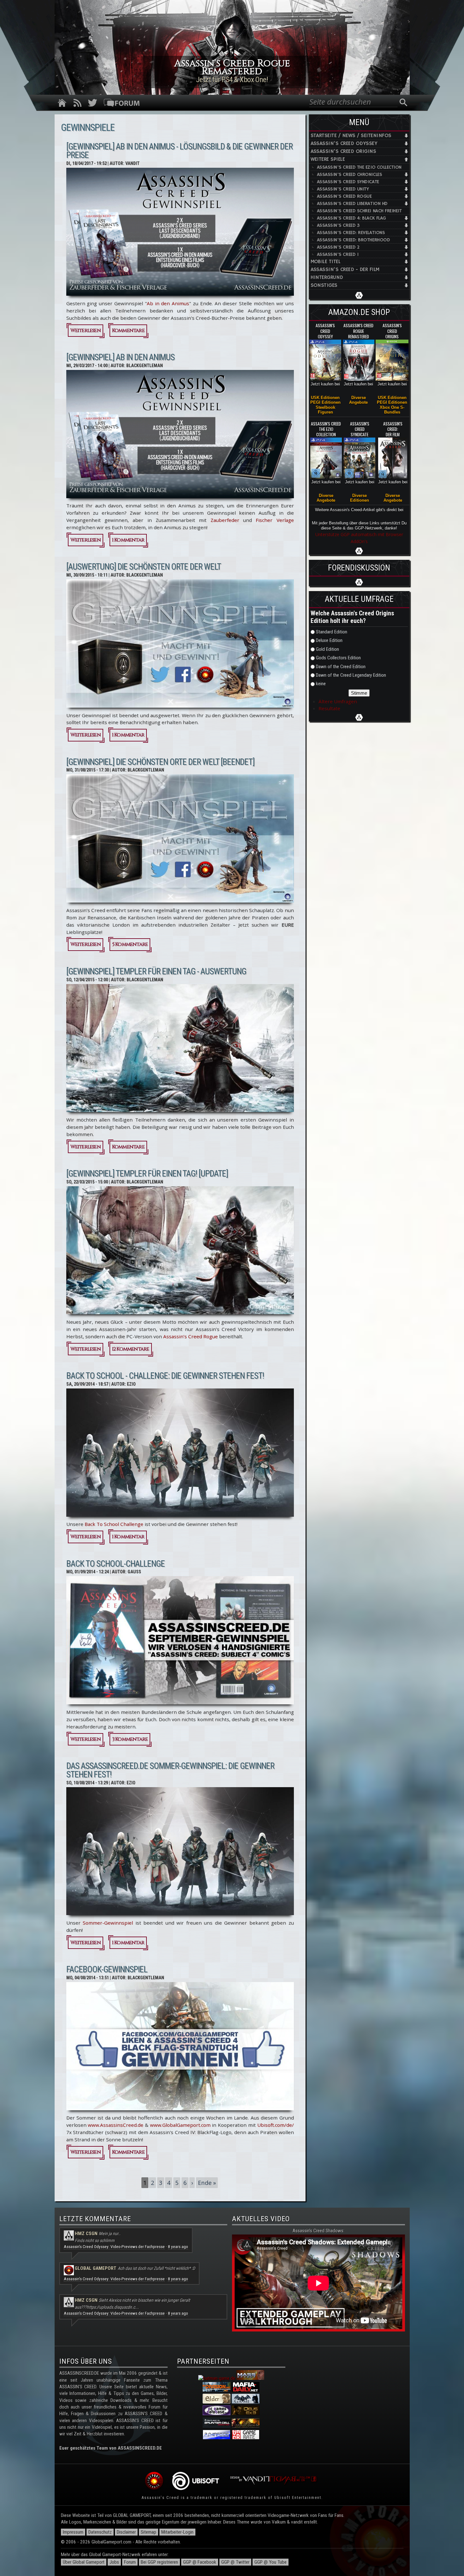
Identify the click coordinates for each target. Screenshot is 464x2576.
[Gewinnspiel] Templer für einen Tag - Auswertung (156, 971)
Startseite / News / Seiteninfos (351, 136)
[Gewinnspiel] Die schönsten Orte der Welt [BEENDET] (160, 762)
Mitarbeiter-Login (177, 2532)
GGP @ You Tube (271, 2562)
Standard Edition (332, 632)
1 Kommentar (128, 540)
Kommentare (128, 331)
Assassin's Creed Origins (343, 151)
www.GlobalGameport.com (180, 2125)
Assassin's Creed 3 (338, 225)
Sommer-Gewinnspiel (108, 1923)
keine (321, 684)
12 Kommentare (131, 1349)
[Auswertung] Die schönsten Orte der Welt (144, 567)
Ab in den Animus (168, 303)
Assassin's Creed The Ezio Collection (359, 167)
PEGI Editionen (325, 402)
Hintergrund (327, 278)
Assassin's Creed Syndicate (348, 182)
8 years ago (178, 2247)
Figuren (325, 412)
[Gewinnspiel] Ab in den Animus (120, 357)
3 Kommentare (130, 1739)
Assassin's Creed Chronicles (350, 175)
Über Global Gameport (84, 2562)
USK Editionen (325, 398)
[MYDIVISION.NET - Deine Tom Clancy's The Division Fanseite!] (217, 2390)
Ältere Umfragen (338, 701)
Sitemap (149, 2532)
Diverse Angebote (358, 400)
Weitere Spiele (328, 159)
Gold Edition (327, 649)
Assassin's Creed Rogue (344, 196)
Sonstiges (324, 285)
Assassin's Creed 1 (338, 254)
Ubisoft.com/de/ (276, 2125)
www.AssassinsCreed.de (116, 2125)
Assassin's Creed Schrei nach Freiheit (359, 211)
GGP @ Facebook (200, 2562)
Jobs (114, 2562)
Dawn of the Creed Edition (341, 667)
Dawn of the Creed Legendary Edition (351, 675)
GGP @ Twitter (235, 2562)
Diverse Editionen (360, 498)
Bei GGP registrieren (159, 2562)
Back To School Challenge (114, 1524)
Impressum (73, 2532)
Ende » (207, 2183)
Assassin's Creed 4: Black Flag (351, 218)
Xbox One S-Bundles (392, 410)
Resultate (329, 708)
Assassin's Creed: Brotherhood (354, 240)
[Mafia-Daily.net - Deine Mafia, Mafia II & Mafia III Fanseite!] (246, 2390)
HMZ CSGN (86, 2234)
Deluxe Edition (329, 640)
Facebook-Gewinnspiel (107, 1969)
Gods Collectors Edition (338, 658)
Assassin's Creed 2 (338, 247)
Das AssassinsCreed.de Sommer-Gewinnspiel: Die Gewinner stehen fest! (170, 1770)
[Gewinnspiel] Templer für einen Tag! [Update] (147, 1174)
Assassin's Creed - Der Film (345, 270)
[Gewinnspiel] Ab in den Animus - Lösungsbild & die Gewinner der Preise (179, 151)
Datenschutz (100, 2532)
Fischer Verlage (275, 520)
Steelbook (325, 407)
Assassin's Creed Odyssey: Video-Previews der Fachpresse (114, 2247)
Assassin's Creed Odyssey (344, 144)
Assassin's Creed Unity (343, 189)
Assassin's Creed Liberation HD (352, 204)
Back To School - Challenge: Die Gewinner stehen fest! (165, 1376)
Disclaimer (126, 2532)
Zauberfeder (225, 520)
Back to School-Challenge (116, 1564)
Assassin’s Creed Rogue (190, 1336)
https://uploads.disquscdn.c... (113, 2307)
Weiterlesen (87, 332)
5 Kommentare (130, 944)
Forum (130, 2562)
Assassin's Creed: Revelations (351, 233)
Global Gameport (96, 2268)
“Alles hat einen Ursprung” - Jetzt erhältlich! (232, 80)
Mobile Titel (326, 262)
